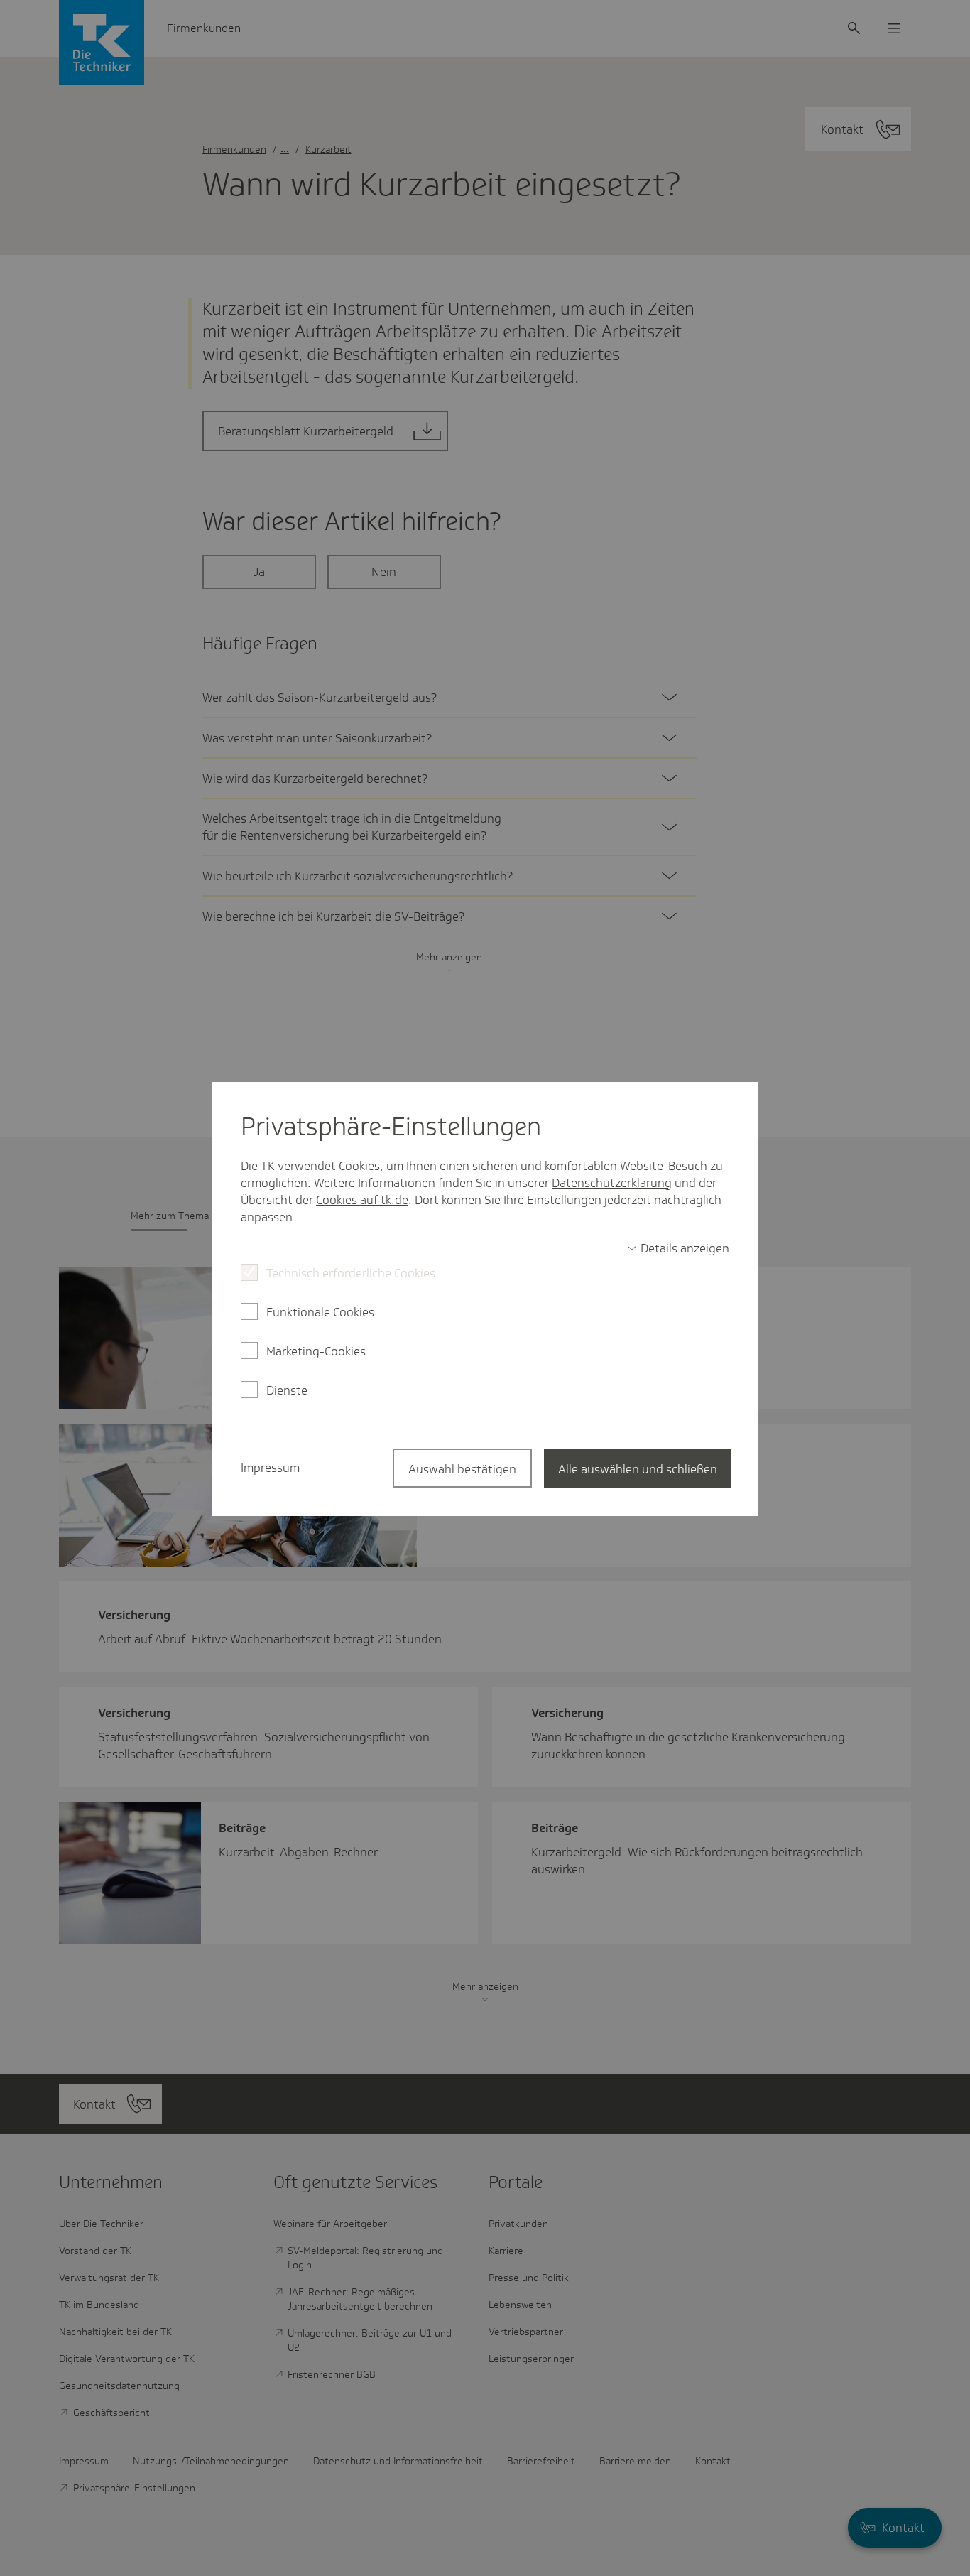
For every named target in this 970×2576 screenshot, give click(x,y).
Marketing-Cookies (316, 1351)
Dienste (287, 1390)
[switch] (678, 1248)
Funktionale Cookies (320, 1312)
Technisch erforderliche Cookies (351, 1273)
